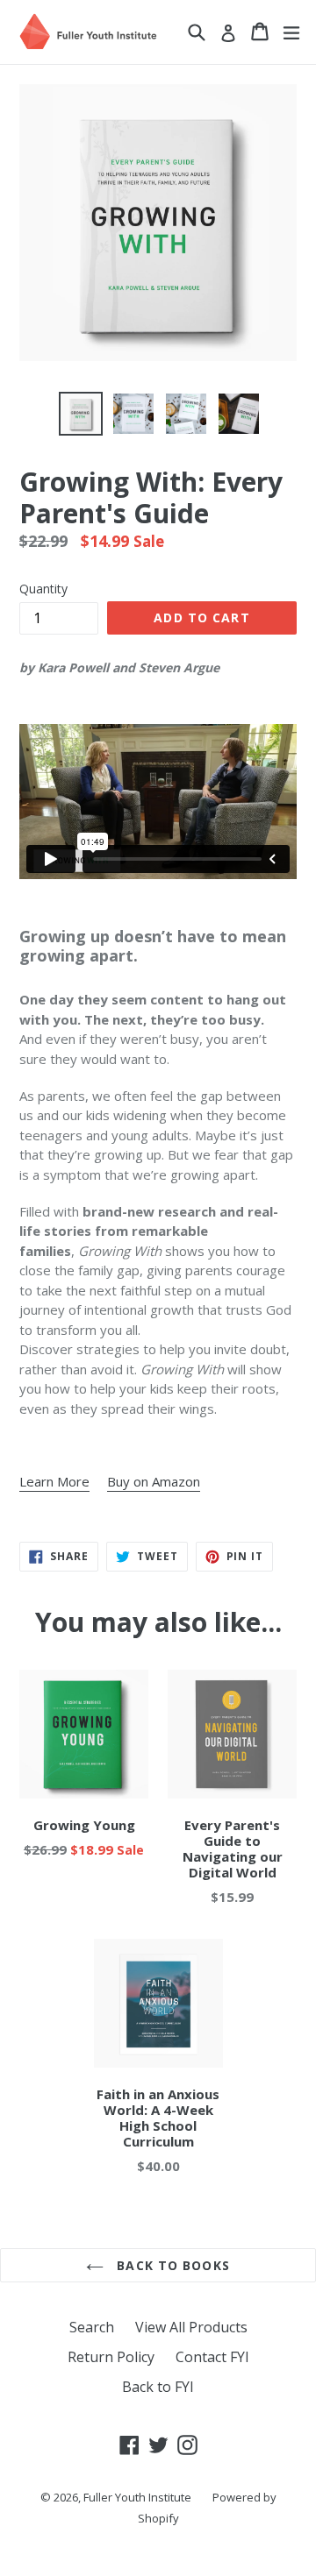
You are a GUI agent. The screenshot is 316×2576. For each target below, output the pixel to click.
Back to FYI (158, 2387)
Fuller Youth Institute (137, 2497)
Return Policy (111, 2357)
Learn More (54, 1481)
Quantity (43, 589)
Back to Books (171, 2265)
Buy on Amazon (154, 1481)
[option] (81, 414)
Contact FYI (212, 2357)
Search (92, 2327)
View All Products (191, 2327)
